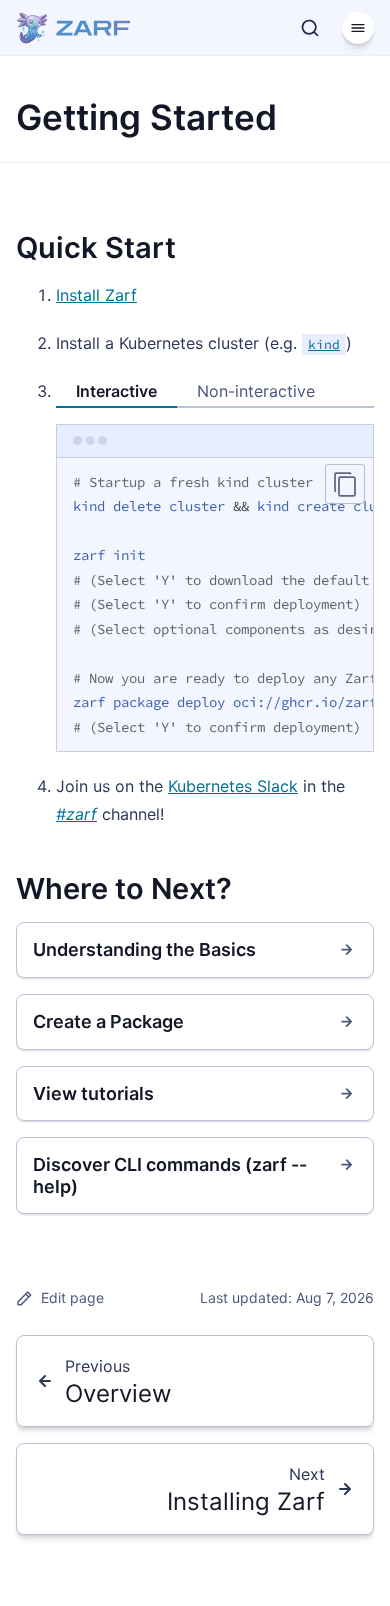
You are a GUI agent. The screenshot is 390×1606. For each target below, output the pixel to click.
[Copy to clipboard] (345, 484)
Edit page (72, 1297)
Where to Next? (124, 888)
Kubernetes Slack (233, 786)
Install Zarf (96, 295)
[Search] (310, 28)
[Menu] (358, 28)
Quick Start (96, 247)
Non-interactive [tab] (256, 391)
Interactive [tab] (116, 391)
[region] (215, 605)
